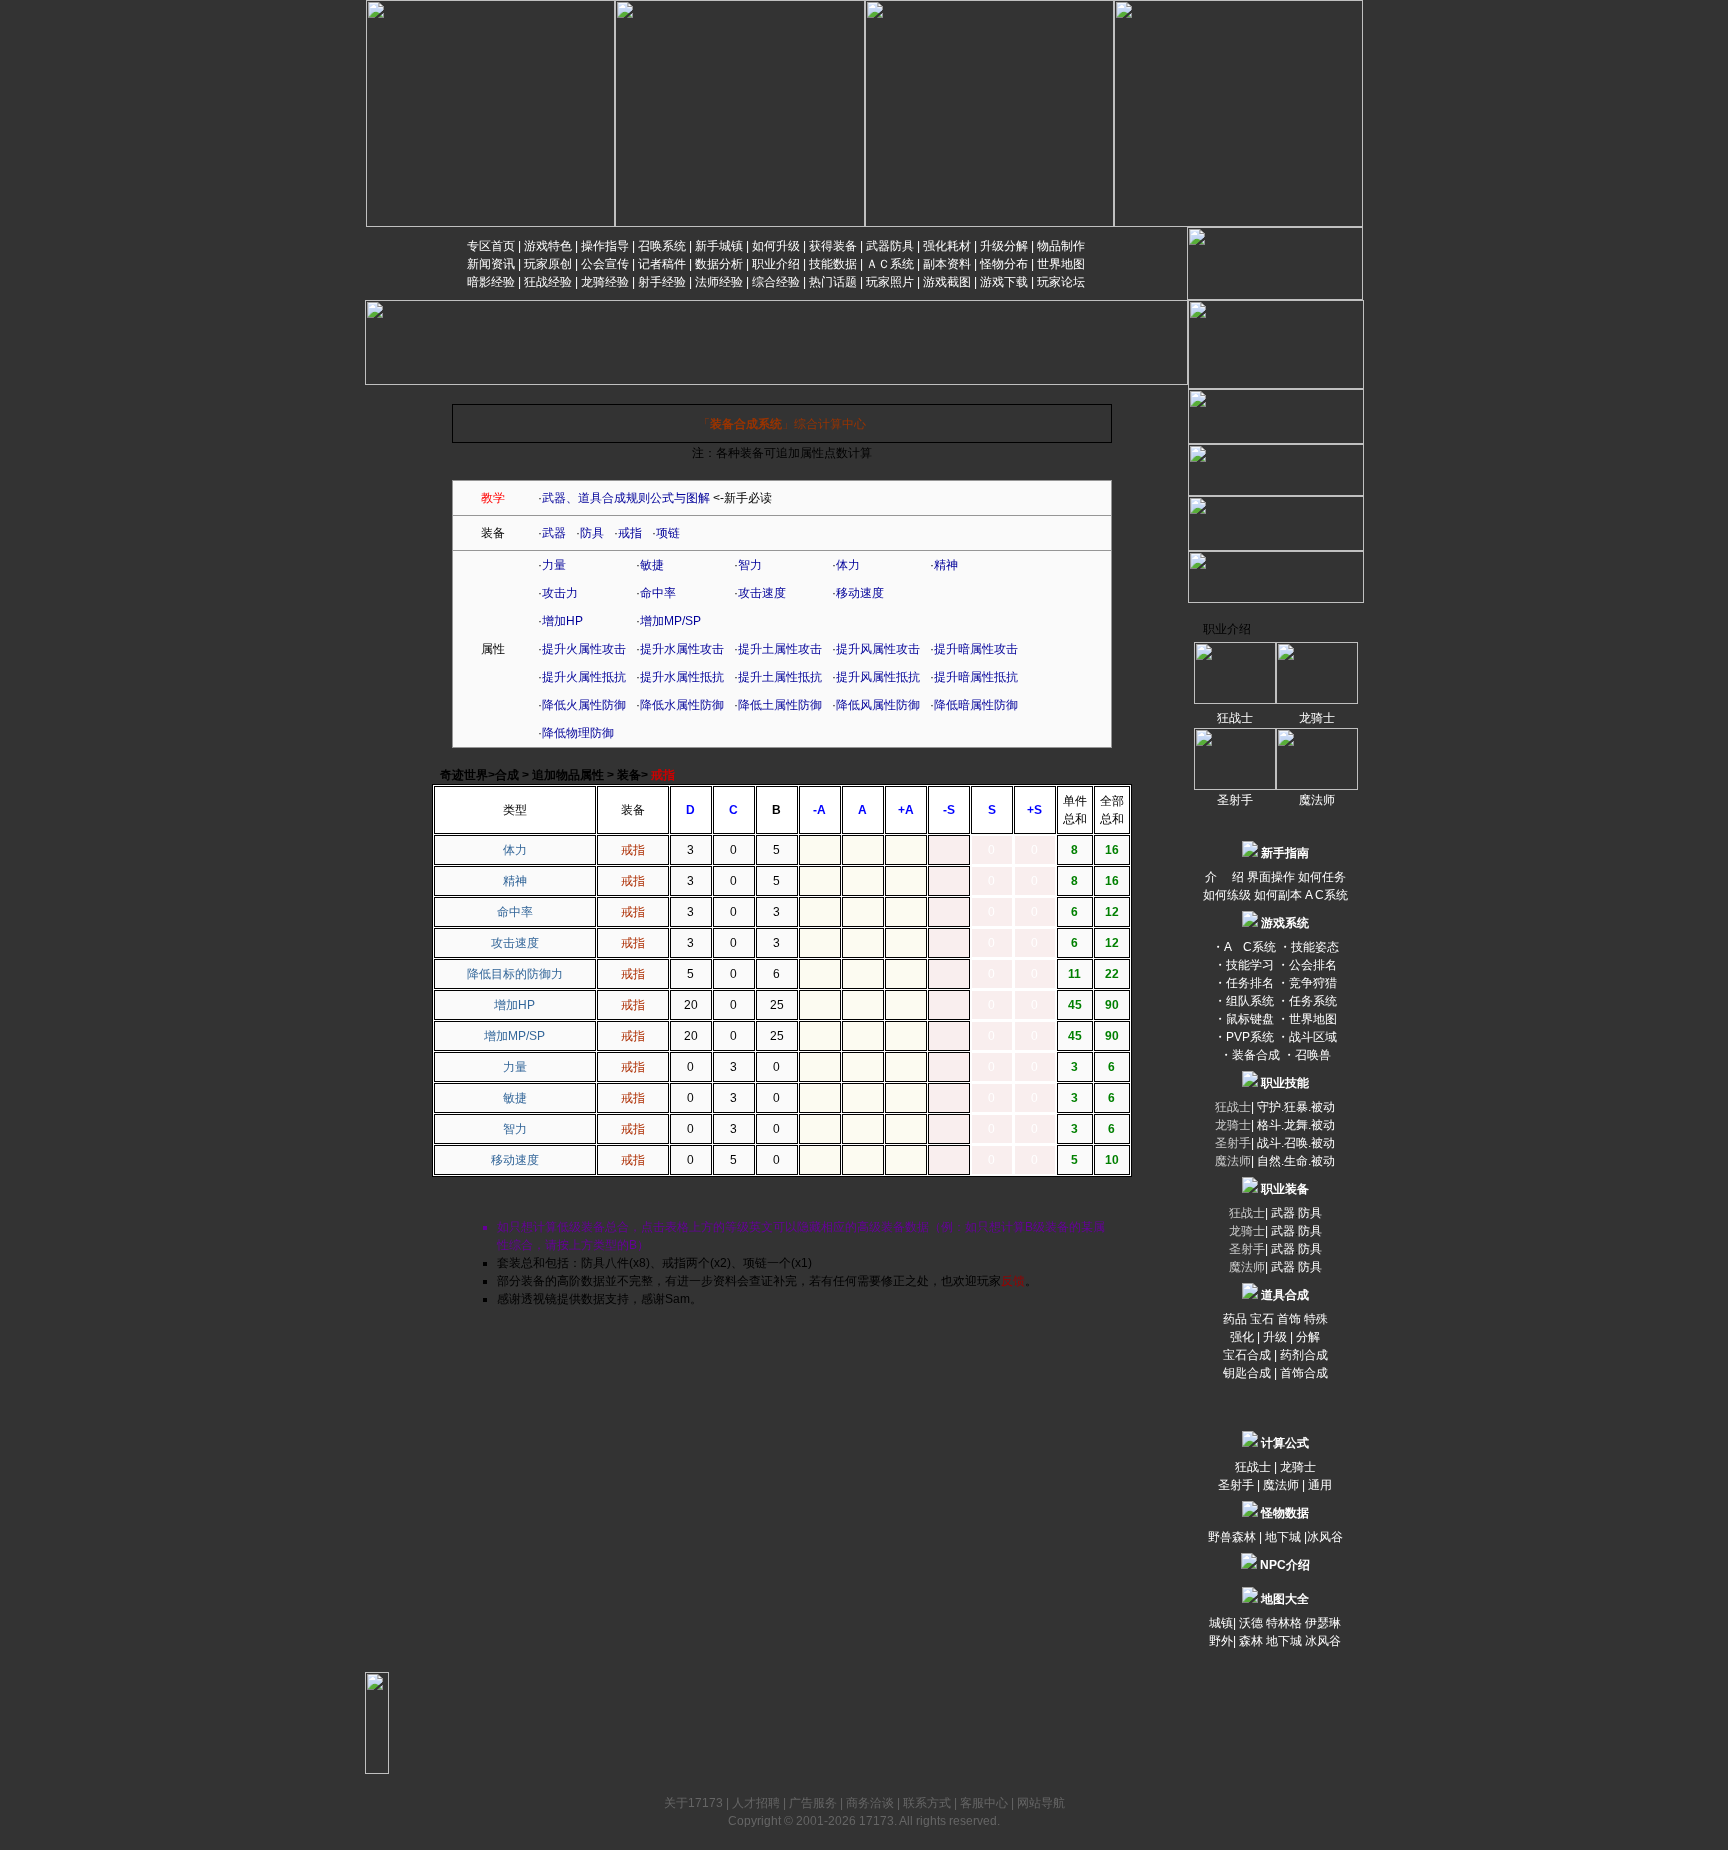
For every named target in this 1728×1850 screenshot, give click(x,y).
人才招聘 (756, 1803)
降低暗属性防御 (976, 705)
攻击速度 (762, 593)
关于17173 (693, 1803)
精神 (946, 565)
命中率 (658, 593)
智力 (750, 565)
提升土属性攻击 (780, 649)
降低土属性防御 (780, 705)
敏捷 (652, 565)
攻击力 (560, 593)
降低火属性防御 (584, 705)
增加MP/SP (670, 621)
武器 (554, 533)
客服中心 (984, 1803)
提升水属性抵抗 (682, 677)
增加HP (562, 621)
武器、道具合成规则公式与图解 (626, 498)
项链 (668, 533)
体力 (848, 565)
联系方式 (927, 1803)
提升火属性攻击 (584, 649)
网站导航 (1041, 1803)
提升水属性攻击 (682, 649)
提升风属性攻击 (878, 649)
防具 (592, 533)
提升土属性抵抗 (780, 677)
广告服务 (813, 1803)
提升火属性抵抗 (584, 677)
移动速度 (860, 593)
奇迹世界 (464, 775)
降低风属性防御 (878, 705)
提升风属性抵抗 (878, 677)
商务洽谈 (870, 1803)
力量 (554, 565)
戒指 (630, 533)
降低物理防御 (578, 733)
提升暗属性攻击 (976, 649)
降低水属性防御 (682, 705)
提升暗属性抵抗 (976, 677)
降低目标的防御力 (515, 974)
